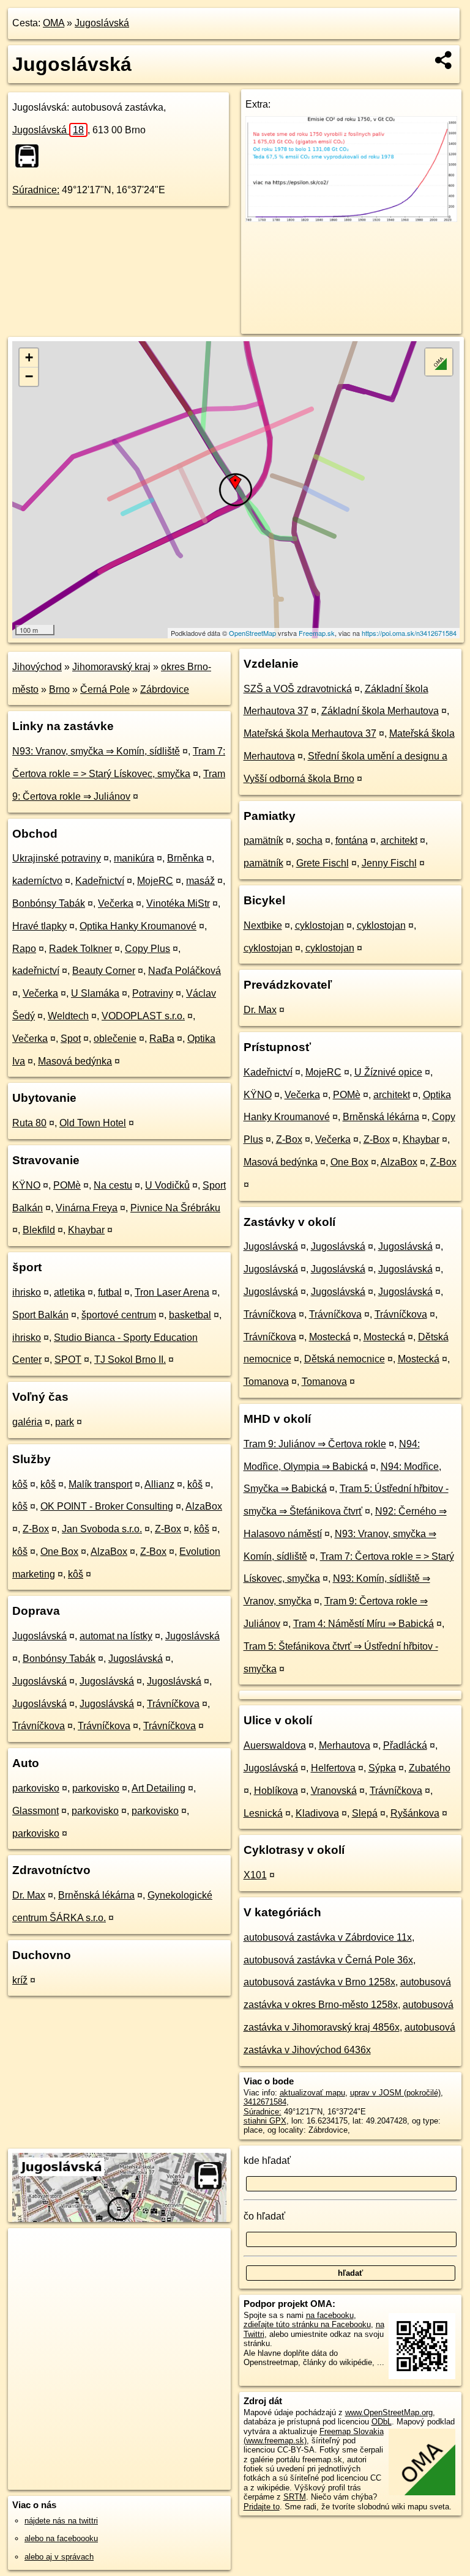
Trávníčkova (173, 1704)
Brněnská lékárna (96, 1895)
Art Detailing (159, 1788)
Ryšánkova (415, 1813)
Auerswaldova (275, 1745)
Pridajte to (262, 2507)
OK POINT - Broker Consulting (107, 1506)
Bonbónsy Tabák (49, 903)
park (65, 1422)
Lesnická (263, 1813)
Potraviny (153, 993)
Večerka (116, 903)
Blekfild (39, 1230)
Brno (59, 689)
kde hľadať (267, 2161)
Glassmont (35, 1811)
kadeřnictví (36, 971)
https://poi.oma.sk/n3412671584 (409, 633)
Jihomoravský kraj (111, 667)
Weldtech (68, 1016)
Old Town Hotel (93, 1123)
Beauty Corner (104, 971)
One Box (59, 1552)
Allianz (159, 1484)
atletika (69, 1292)
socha (309, 840)
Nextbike (263, 925)
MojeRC (155, 881)
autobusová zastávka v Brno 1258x (319, 1982)
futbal (110, 1292)
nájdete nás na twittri (61, 2521)
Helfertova (333, 1768)
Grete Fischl (323, 863)
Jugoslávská (102, 23)
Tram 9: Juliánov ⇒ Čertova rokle (315, 1444)
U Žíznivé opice (388, 1072)
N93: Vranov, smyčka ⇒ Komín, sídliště (96, 751)
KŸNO (26, 1185)
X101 (255, 1875)
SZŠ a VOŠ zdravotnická (298, 689)
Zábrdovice (165, 689)
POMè (67, 1185)
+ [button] (29, 357)
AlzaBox (204, 1506)
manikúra (134, 858)
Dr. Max (29, 1895)
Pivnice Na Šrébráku (175, 1208)
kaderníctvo (37, 881)
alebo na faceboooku (61, 2538)
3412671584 (265, 2102)
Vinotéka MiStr (178, 903)
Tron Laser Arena (172, 1292)
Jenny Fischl (389, 863)
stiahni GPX (265, 2121)
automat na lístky (116, 1636)
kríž (20, 1980)
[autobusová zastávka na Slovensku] (31, 156)
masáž (200, 881)
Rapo (24, 949)
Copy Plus (147, 949)
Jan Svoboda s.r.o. (102, 1529)
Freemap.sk (317, 633)
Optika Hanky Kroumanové (138, 926)
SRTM (295, 2497)
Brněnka (185, 858)
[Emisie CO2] (352, 219)
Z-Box (36, 1529)
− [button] (29, 376)
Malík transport (100, 1484)
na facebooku (330, 2315)
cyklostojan (319, 925)
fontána (352, 840)
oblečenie (115, 1039)
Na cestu (113, 1185)
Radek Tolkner (80, 949)
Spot (71, 1039)
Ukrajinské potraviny (57, 858)
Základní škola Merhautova (380, 711)
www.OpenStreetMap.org (389, 2412)
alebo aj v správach (59, 2557)
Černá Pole (105, 689)
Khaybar (86, 1230)
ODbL (382, 2422)
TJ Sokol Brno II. (130, 1360)
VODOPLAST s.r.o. (143, 1016)
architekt (399, 840)
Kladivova (317, 1813)
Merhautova (345, 1745)
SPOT (68, 1360)
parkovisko (36, 1788)
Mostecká (330, 1337)
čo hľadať (264, 2216)
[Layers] (439, 362)
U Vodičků (167, 1185)
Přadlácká (405, 1745)
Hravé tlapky (39, 926)
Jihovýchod (37, 667)
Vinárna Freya (87, 1208)
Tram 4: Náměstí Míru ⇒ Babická (364, 1624)
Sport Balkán (40, 1315)
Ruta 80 (29, 1123)
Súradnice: (36, 190)
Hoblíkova (276, 1791)
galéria (27, 1422)
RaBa (162, 1039)
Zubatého (430, 1768)
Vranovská (334, 1791)
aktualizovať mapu (312, 2093)
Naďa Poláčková (185, 971)
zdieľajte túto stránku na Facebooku (307, 2324)
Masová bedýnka (75, 1061)
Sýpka (382, 1768)
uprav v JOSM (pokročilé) (395, 2093)
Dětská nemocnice (345, 1359)
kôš (20, 1484)
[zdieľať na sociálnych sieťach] (444, 60)
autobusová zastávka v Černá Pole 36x (328, 1960)
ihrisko (27, 1292)
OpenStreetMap (252, 633)
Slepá (365, 1813)
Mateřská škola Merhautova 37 (310, 733)
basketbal (190, 1315)
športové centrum (119, 1315)
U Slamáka (95, 993)
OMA (54, 23)
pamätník (263, 840)
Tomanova (266, 1382)
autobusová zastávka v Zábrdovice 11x (328, 1937)
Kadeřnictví (100, 881)
